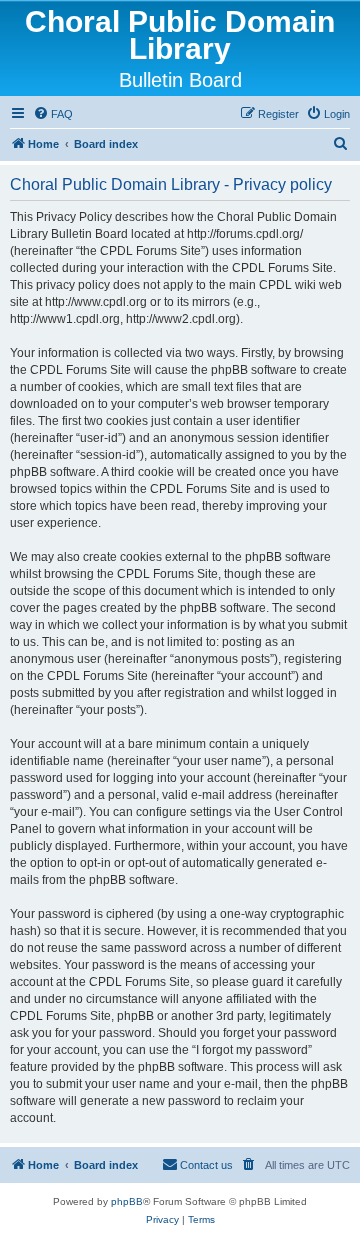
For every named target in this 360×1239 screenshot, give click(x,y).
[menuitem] (53, 114)
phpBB (127, 1201)
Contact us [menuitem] (206, 1165)
